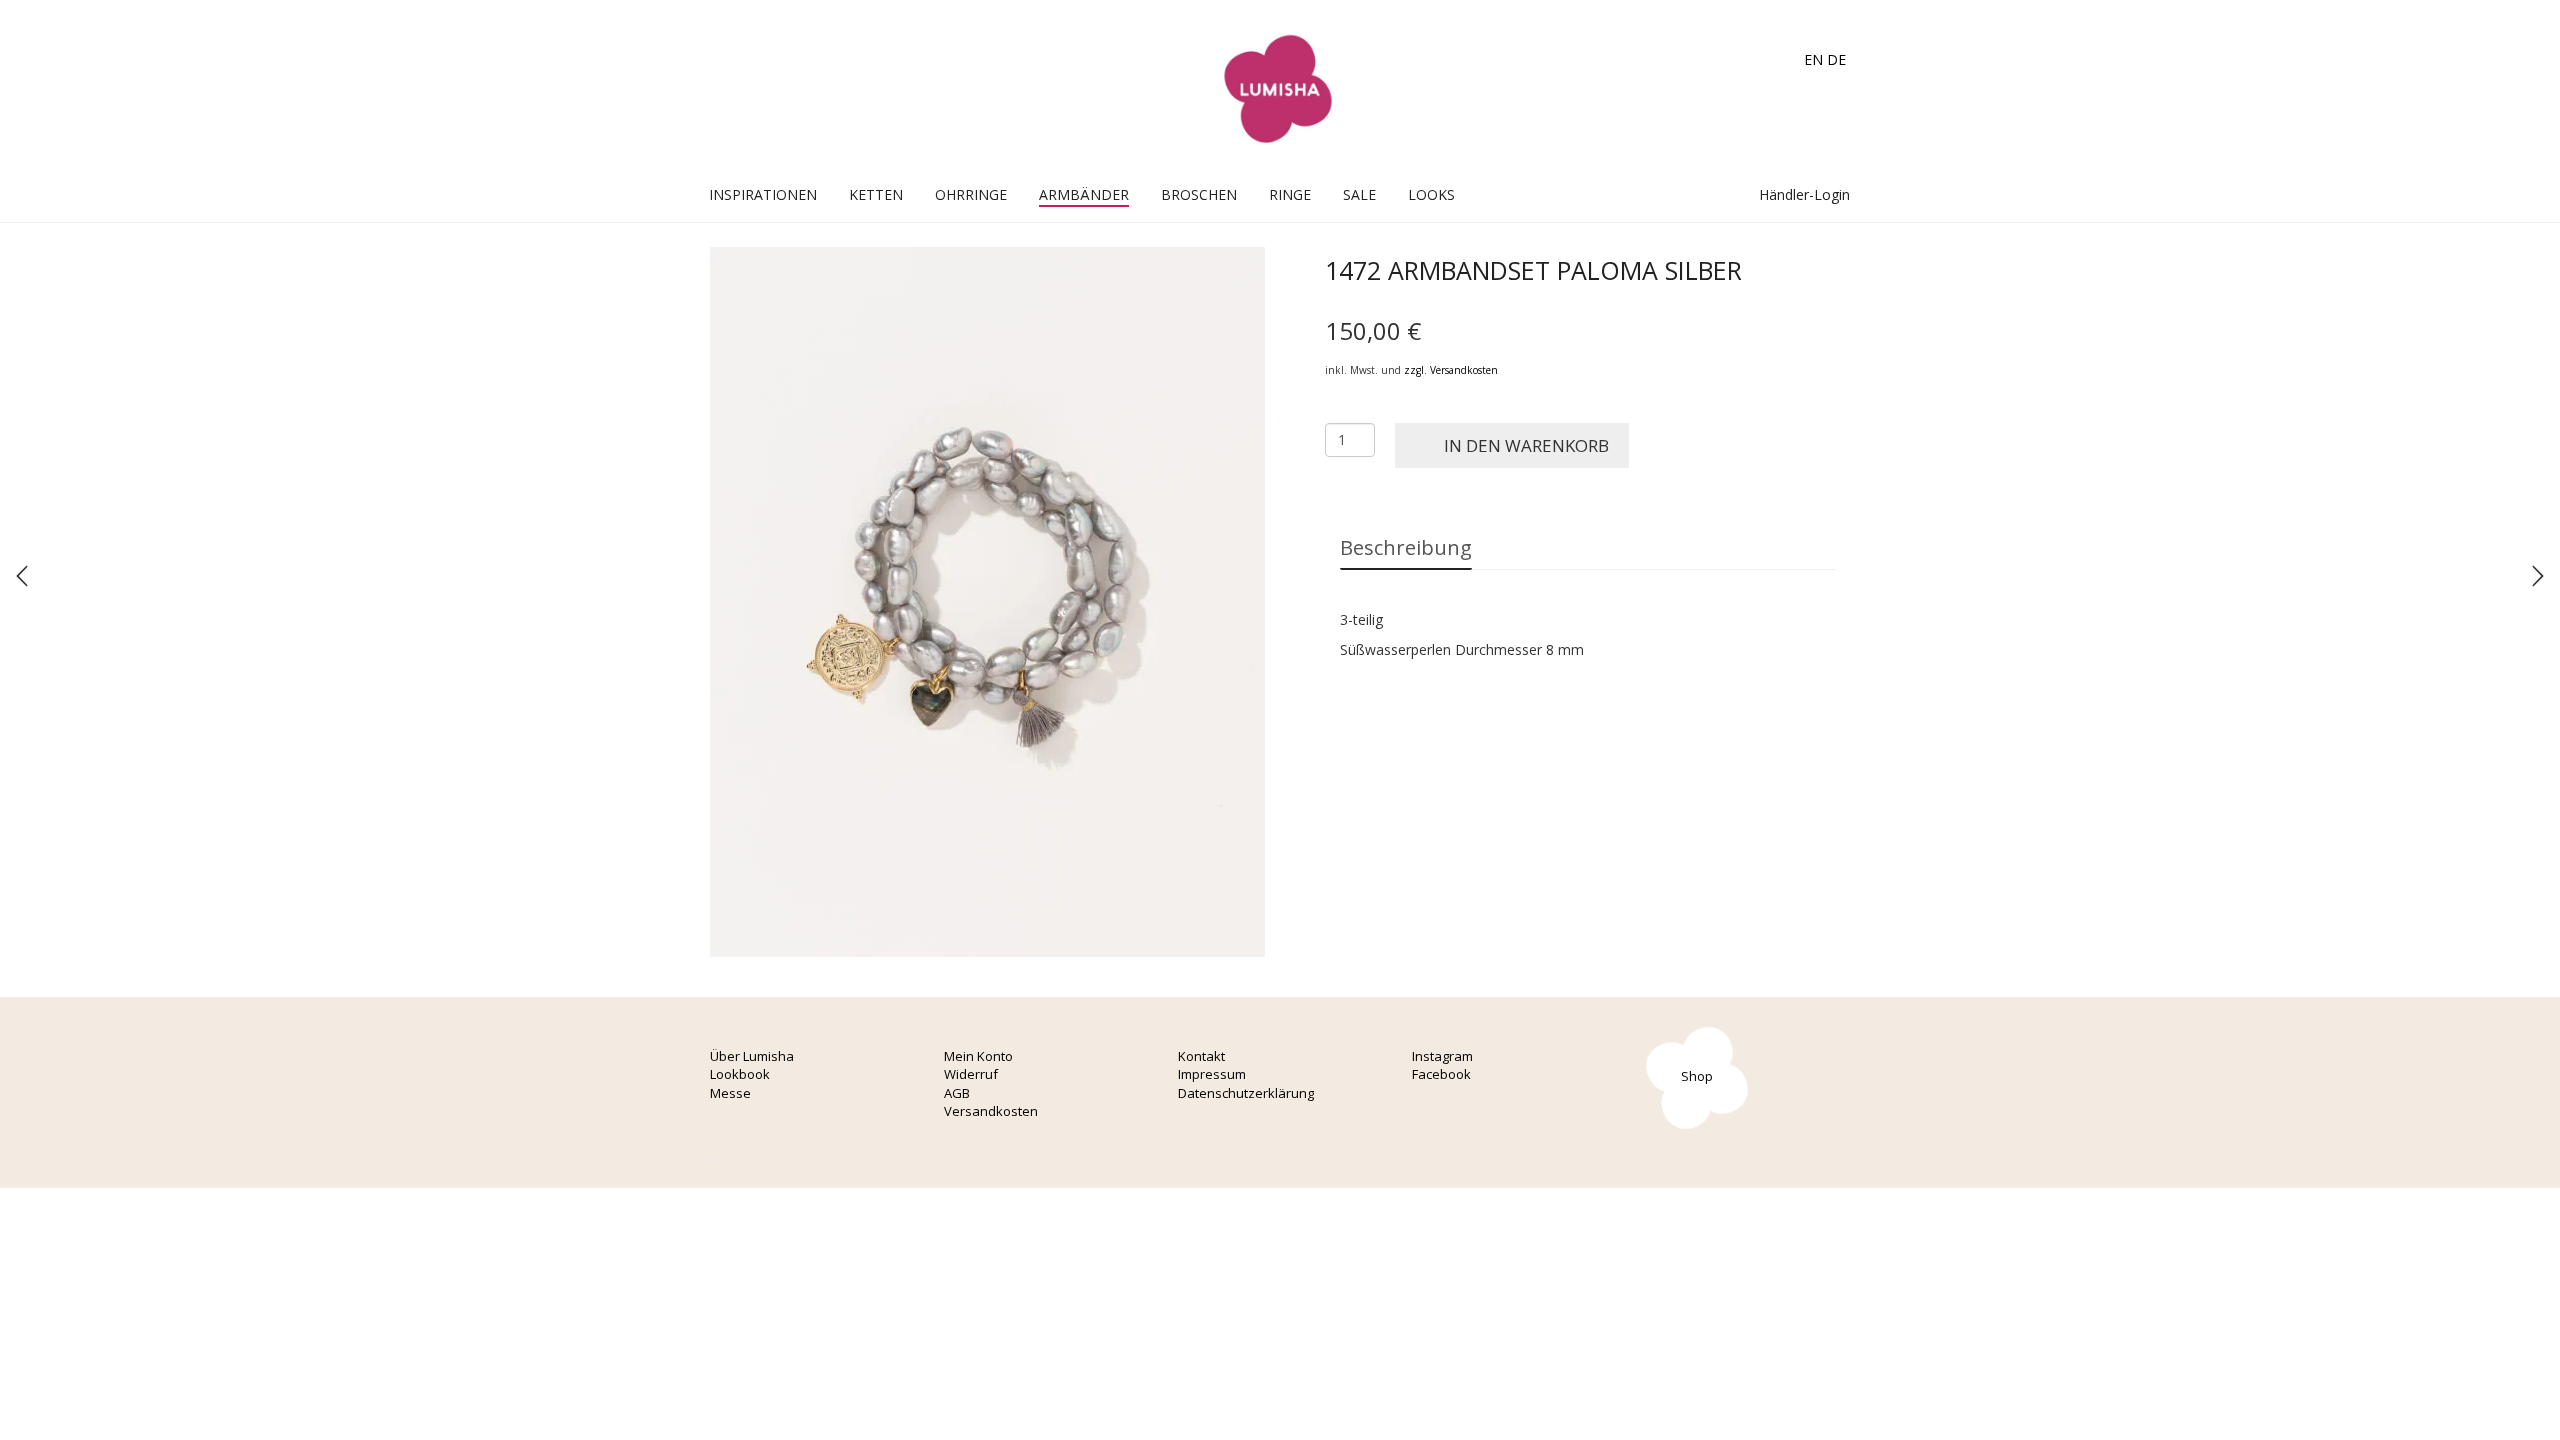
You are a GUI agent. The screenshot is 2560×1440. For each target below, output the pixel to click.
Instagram (1442, 1056)
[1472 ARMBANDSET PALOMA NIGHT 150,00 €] (22, 576)
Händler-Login (1802, 194)
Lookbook (740, 1074)
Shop (1697, 1076)
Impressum (1212, 1074)
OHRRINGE (971, 194)
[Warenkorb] (1702, 194)
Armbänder (1084, 194)
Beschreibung (1406, 547)
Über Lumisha (752, 1056)
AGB (957, 1093)
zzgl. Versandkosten (1451, 370)
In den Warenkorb (1526, 445)
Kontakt (1201, 1056)
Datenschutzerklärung (1246, 1093)
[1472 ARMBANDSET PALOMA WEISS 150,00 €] (2538, 576)
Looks (1431, 194)
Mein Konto (978, 1056)
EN (1813, 59)
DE (1836, 59)
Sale (1359, 194)
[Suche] (1723, 194)
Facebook (1441, 1074)
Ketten (876, 194)
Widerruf (971, 1074)
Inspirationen (763, 194)
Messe (730, 1093)
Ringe (1290, 194)
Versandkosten (991, 1111)
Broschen (1199, 194)
